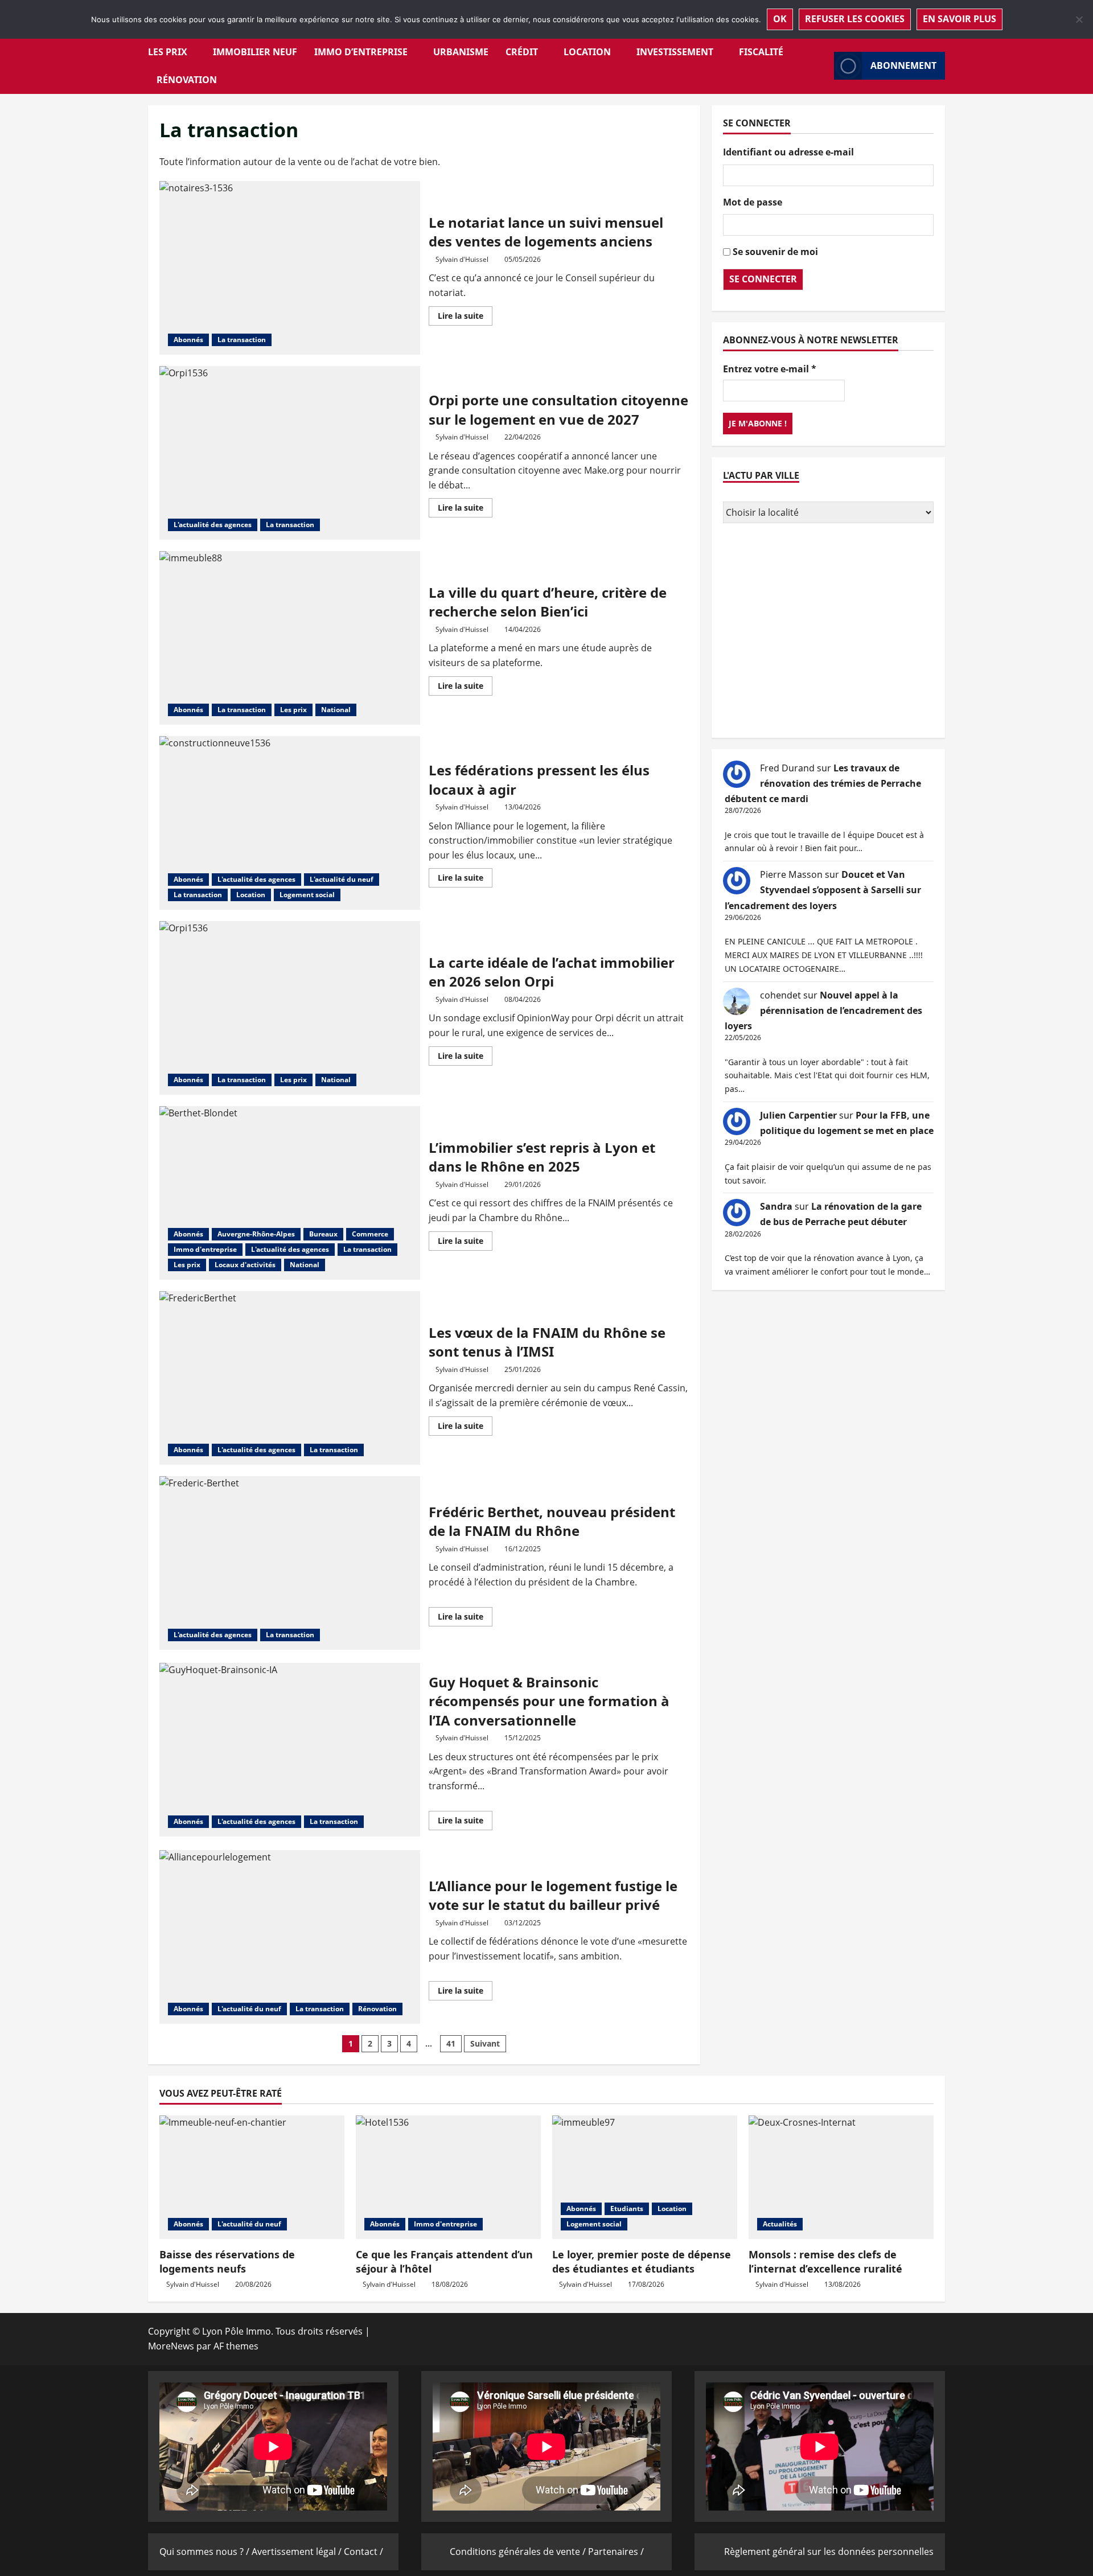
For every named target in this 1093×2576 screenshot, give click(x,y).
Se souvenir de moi (775, 252)
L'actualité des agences (213, 525)
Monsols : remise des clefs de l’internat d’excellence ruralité (825, 2261)
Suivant (485, 2043)
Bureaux (323, 1234)
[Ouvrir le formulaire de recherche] (822, 66)
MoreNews (171, 2346)
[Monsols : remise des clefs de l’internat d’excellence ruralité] (841, 2177)
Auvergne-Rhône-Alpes (256, 1234)
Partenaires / (616, 2552)
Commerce (370, 1234)
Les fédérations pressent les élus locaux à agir (290, 823)
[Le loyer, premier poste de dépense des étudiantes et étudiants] (645, 2177)
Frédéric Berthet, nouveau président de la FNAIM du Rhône (290, 1563)
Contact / (363, 2552)
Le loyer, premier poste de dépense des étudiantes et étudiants (642, 2261)
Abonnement (903, 65)
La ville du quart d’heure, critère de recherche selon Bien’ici (290, 638)
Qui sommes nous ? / (206, 2552)
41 (451, 2043)
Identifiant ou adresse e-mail (788, 152)
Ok (780, 19)
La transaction (242, 340)
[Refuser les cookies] (1079, 19)
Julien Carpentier (798, 1115)
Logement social (307, 895)
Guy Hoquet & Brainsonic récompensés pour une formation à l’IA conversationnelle (290, 1750)
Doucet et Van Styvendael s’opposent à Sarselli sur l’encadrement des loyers (823, 890)
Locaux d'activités (245, 1265)
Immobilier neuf (255, 52)
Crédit (522, 52)
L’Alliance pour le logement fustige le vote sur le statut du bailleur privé (290, 1937)
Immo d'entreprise (205, 1249)
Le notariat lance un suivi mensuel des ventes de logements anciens (290, 268)
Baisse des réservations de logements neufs (227, 2261)
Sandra (776, 1206)
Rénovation (187, 80)
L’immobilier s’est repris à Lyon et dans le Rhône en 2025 (290, 1193)
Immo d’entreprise (361, 52)
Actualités (780, 2224)
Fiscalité (761, 52)
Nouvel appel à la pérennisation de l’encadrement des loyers (823, 1010)
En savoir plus (960, 19)
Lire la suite (465, 318)
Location (587, 52)
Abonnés (188, 340)
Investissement (675, 52)
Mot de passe (753, 202)
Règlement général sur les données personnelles (829, 2552)
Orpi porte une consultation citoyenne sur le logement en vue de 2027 (290, 453)
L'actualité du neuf (342, 879)
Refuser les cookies (855, 19)
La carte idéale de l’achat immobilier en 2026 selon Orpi (290, 1008)
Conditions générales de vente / (519, 2552)
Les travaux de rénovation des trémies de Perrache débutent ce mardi (823, 783)
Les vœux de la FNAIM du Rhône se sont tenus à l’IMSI (290, 1378)
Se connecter (763, 279)
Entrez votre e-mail (770, 369)
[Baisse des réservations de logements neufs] (252, 2177)
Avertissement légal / (298, 2552)
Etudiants (627, 2209)
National (336, 710)
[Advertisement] (828, 632)
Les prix (168, 52)
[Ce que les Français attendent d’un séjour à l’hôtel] (448, 2177)
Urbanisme (461, 52)
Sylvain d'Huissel (462, 259)
